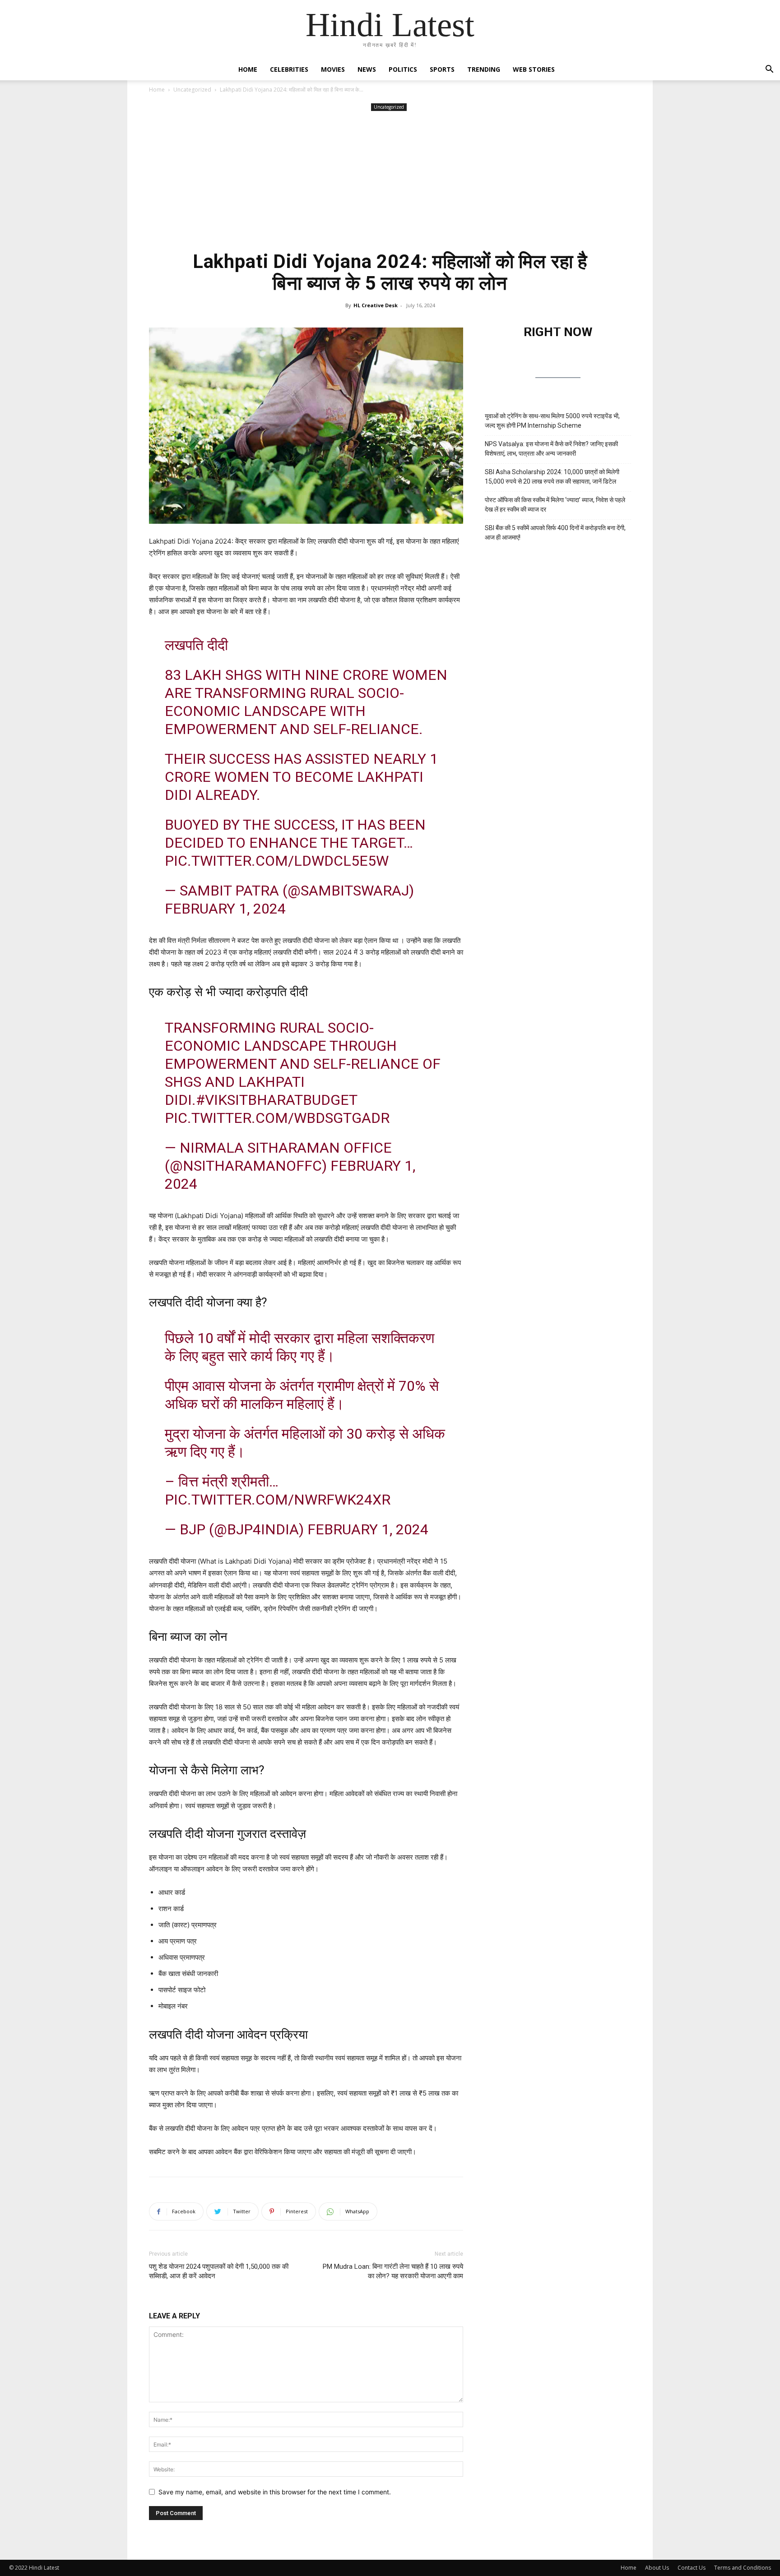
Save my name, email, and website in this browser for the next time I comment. (275, 2492)
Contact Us (692, 2568)
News (367, 69)
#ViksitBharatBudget (276, 1100)
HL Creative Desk (376, 305)
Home (248, 69)
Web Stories (534, 69)
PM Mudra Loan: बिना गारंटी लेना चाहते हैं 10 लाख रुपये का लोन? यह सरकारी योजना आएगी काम (393, 2271)
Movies (333, 69)
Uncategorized (192, 90)
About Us (657, 2568)
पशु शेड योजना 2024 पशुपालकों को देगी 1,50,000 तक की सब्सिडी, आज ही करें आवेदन (219, 2271)
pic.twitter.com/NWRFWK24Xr (278, 1500)
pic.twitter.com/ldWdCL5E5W (277, 861)
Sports (442, 69)
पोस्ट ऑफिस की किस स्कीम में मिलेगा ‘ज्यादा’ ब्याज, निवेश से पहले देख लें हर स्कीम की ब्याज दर (555, 505)
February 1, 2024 (225, 909)
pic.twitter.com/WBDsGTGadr (277, 1118)
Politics (403, 69)
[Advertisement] (390, 181)
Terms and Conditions (743, 2568)
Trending (484, 69)
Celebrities (289, 69)
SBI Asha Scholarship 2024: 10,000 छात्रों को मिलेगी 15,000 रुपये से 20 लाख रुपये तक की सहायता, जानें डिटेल (552, 477)
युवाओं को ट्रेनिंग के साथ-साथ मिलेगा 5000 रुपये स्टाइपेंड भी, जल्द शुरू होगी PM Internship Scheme (552, 421)
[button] (769, 70)
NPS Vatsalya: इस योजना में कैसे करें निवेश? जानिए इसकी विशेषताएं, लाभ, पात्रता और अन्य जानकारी (551, 449)
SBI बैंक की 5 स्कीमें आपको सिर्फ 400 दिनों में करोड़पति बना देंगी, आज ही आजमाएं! (555, 533)
